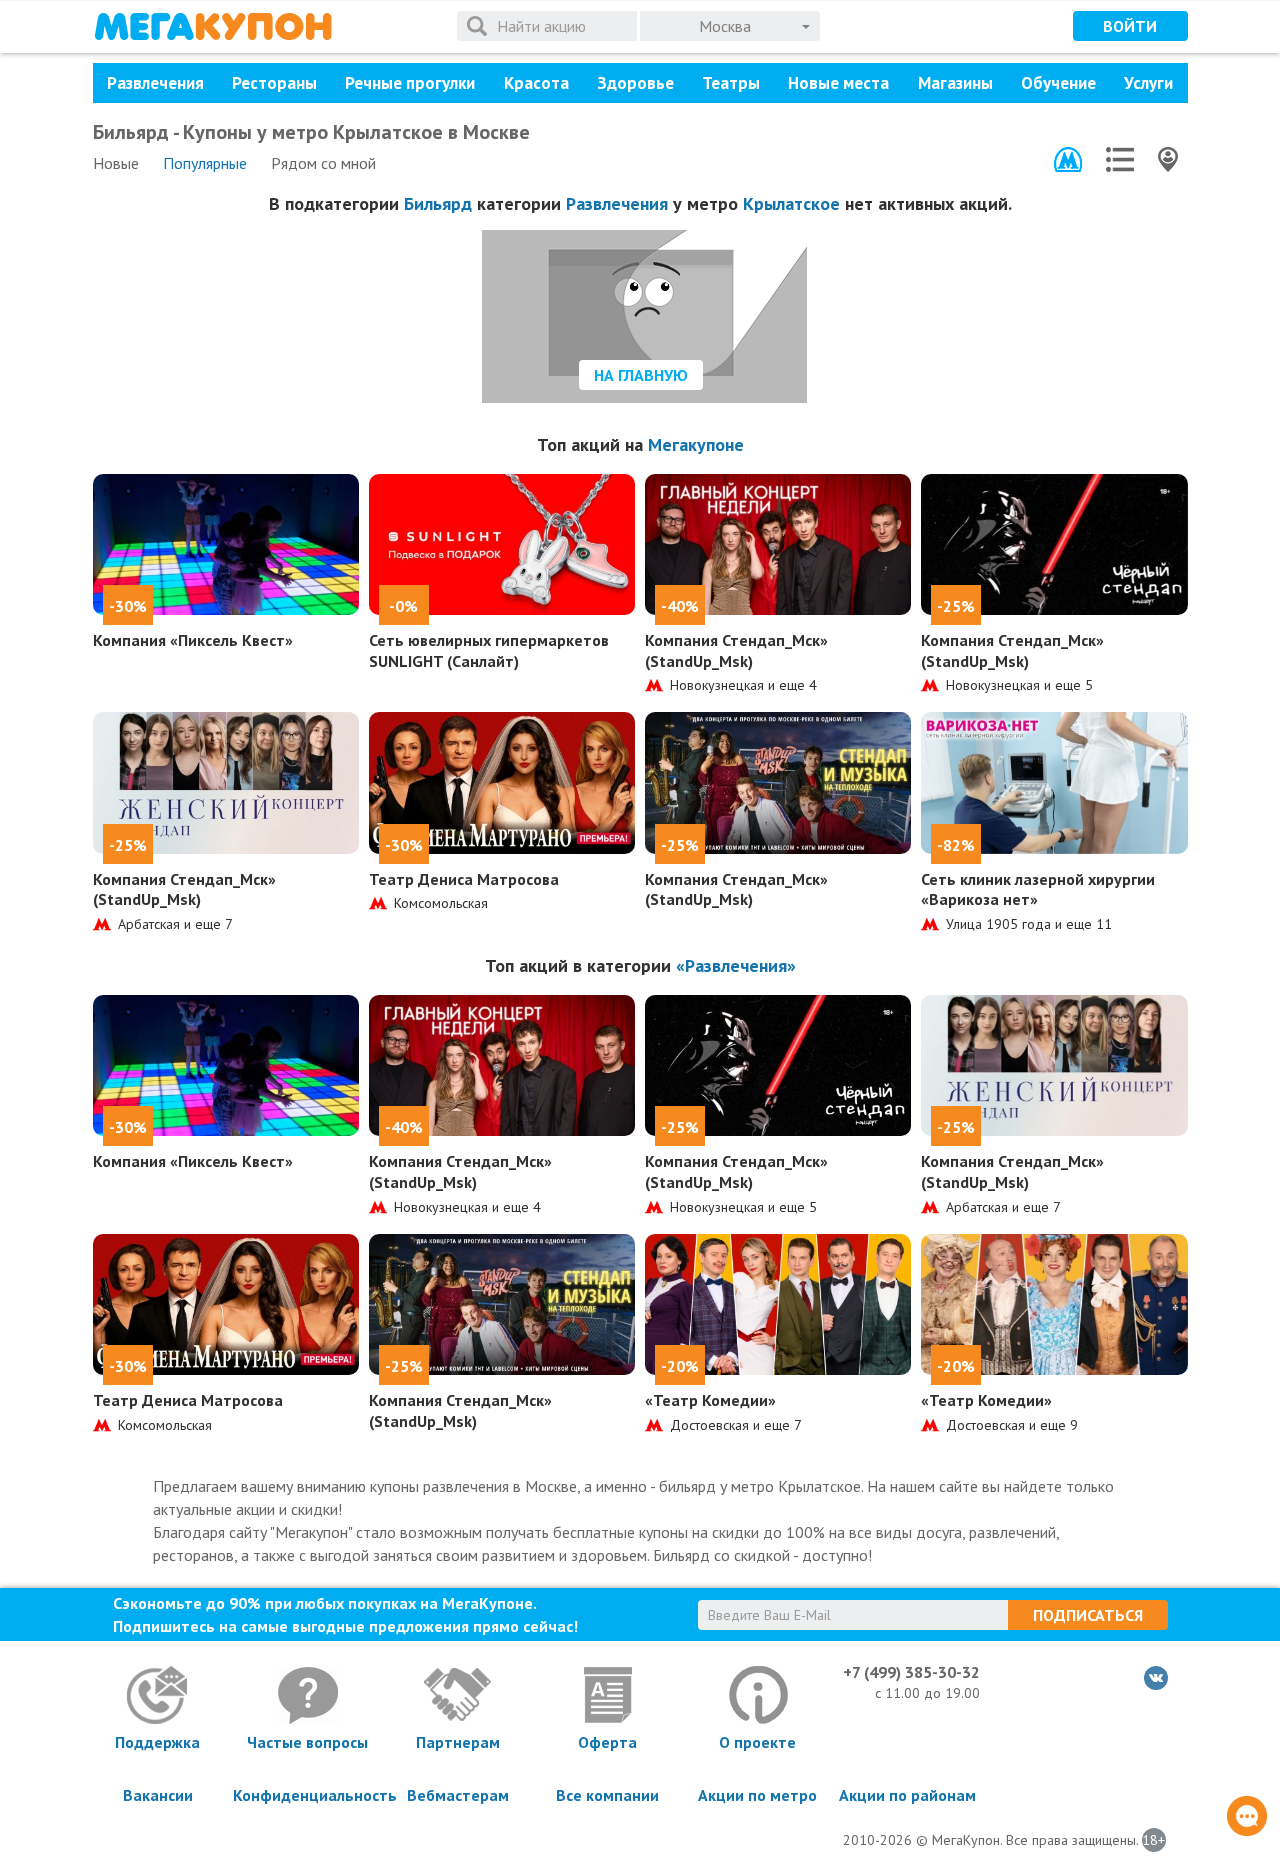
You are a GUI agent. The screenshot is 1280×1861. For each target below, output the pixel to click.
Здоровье (635, 83)
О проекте (757, 1742)
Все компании (607, 1795)
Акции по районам (907, 1795)
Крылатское (791, 203)
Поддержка (157, 1742)
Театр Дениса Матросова (464, 879)
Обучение (1058, 83)
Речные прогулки (410, 83)
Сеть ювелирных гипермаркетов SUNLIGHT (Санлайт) (489, 650)
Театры (731, 83)
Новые (116, 163)
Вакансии (158, 1795)
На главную (641, 375)
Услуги (1148, 83)
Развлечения (155, 83)
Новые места (838, 83)
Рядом (323, 163)
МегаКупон (213, 26)
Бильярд (438, 203)
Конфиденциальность (308, 1795)
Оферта (607, 1742)
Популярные (205, 163)
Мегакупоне (696, 444)
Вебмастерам (458, 1795)
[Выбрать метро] (1068, 159)
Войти (1130, 26)
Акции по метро (757, 1795)
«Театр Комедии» (710, 1400)
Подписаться (1088, 1615)
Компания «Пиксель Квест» (193, 640)
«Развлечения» (736, 965)
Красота (536, 83)
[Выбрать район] (1120, 159)
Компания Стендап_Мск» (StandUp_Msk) (736, 650)
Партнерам (458, 1742)
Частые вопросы (307, 1742)
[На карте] (1168, 159)
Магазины (955, 83)
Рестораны (274, 83)
